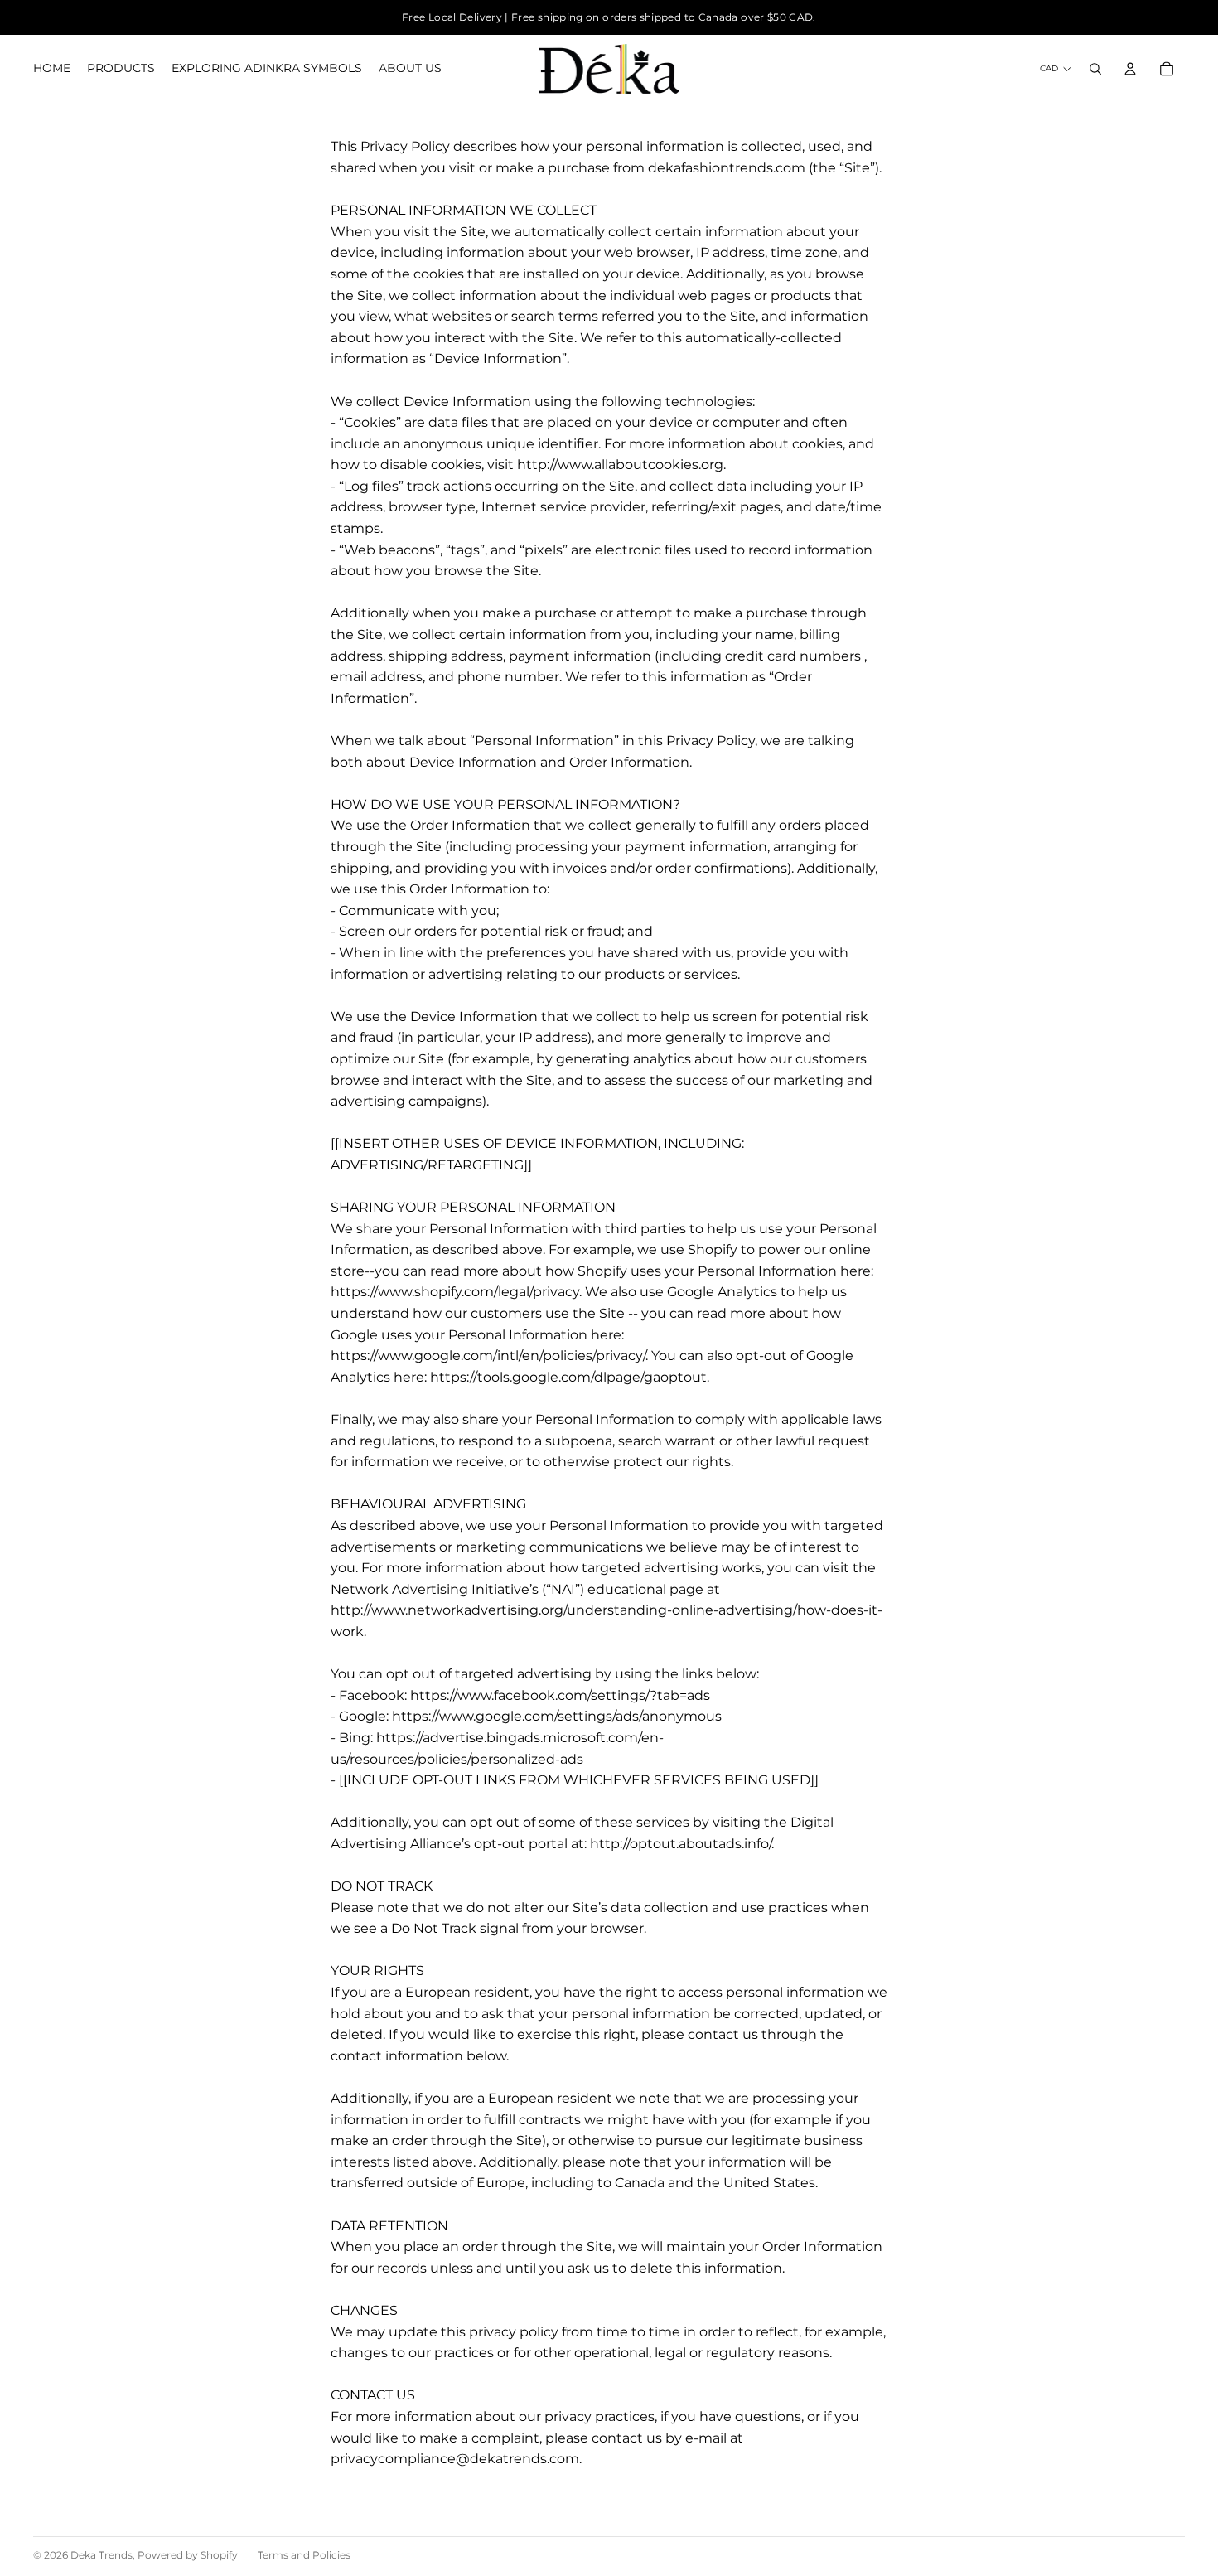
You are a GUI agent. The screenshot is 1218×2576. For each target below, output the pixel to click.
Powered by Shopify (188, 2555)
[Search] (1095, 69)
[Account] (1130, 69)
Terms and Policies (304, 2555)
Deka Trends (101, 2555)
